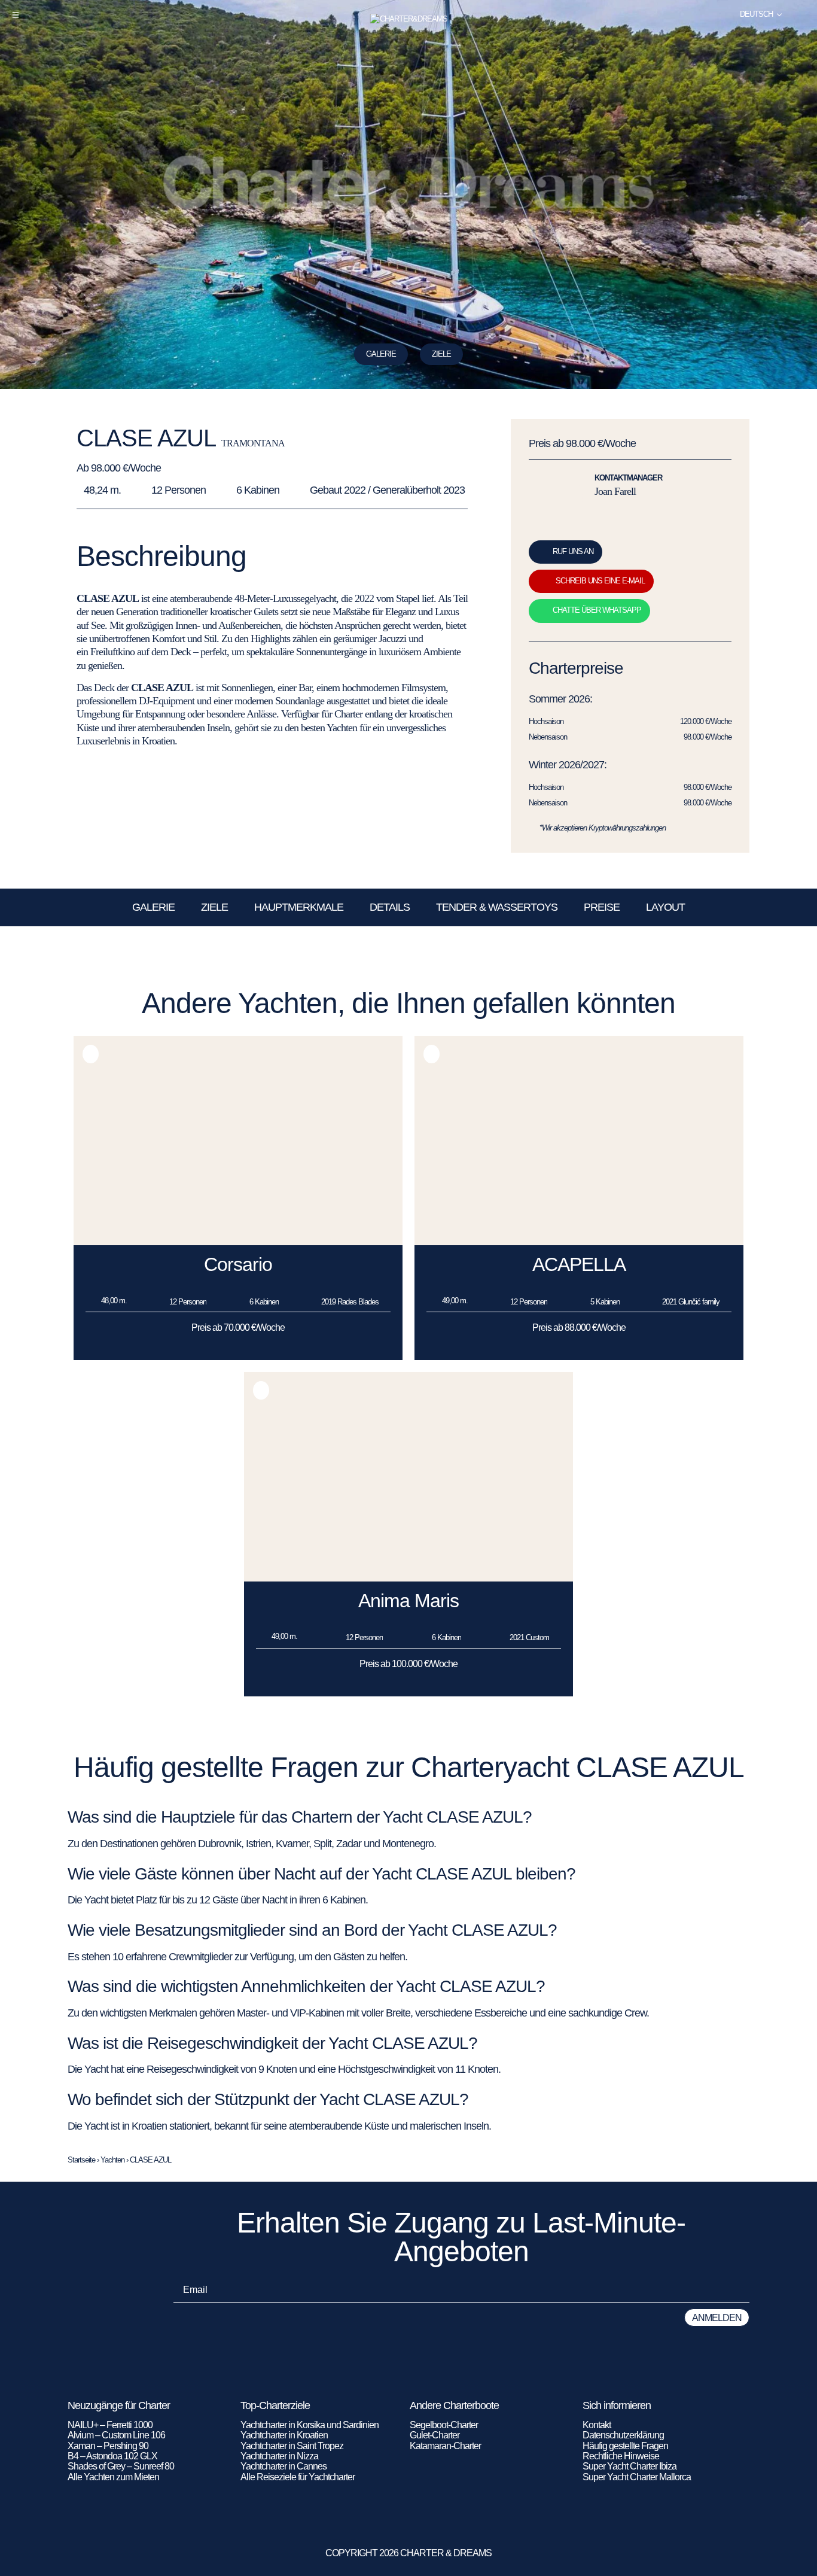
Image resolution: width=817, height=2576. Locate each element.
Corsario (238, 1264)
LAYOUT (665, 907)
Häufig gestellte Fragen (625, 2446)
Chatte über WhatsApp (597, 610)
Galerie (381, 354)
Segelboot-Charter (444, 2425)
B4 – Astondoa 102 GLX (112, 2456)
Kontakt (597, 2425)
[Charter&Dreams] (409, 19)
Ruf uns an (573, 551)
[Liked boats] (801, 14)
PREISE (602, 907)
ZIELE (441, 354)
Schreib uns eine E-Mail (600, 581)
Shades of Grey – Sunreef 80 (121, 2466)
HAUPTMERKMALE (299, 907)
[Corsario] (238, 1242)
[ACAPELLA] (579, 1242)
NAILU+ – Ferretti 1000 (110, 2425)
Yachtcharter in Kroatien (284, 2435)
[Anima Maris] (408, 1578)
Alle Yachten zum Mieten (113, 2477)
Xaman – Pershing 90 (108, 2446)
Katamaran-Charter (445, 2446)
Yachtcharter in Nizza (279, 2456)
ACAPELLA (579, 1264)
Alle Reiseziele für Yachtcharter (298, 2477)
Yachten (112, 2160)
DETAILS (390, 907)
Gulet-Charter (435, 2435)
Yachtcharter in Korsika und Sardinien (310, 2425)
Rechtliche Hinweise (621, 2456)
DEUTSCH (756, 14)
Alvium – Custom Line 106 (117, 2435)
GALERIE (153, 907)
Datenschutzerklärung (623, 2435)
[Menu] (16, 15)
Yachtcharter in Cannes (283, 2466)
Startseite (81, 2160)
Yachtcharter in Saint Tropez (292, 2446)
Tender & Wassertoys (497, 907)
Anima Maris (408, 1601)
